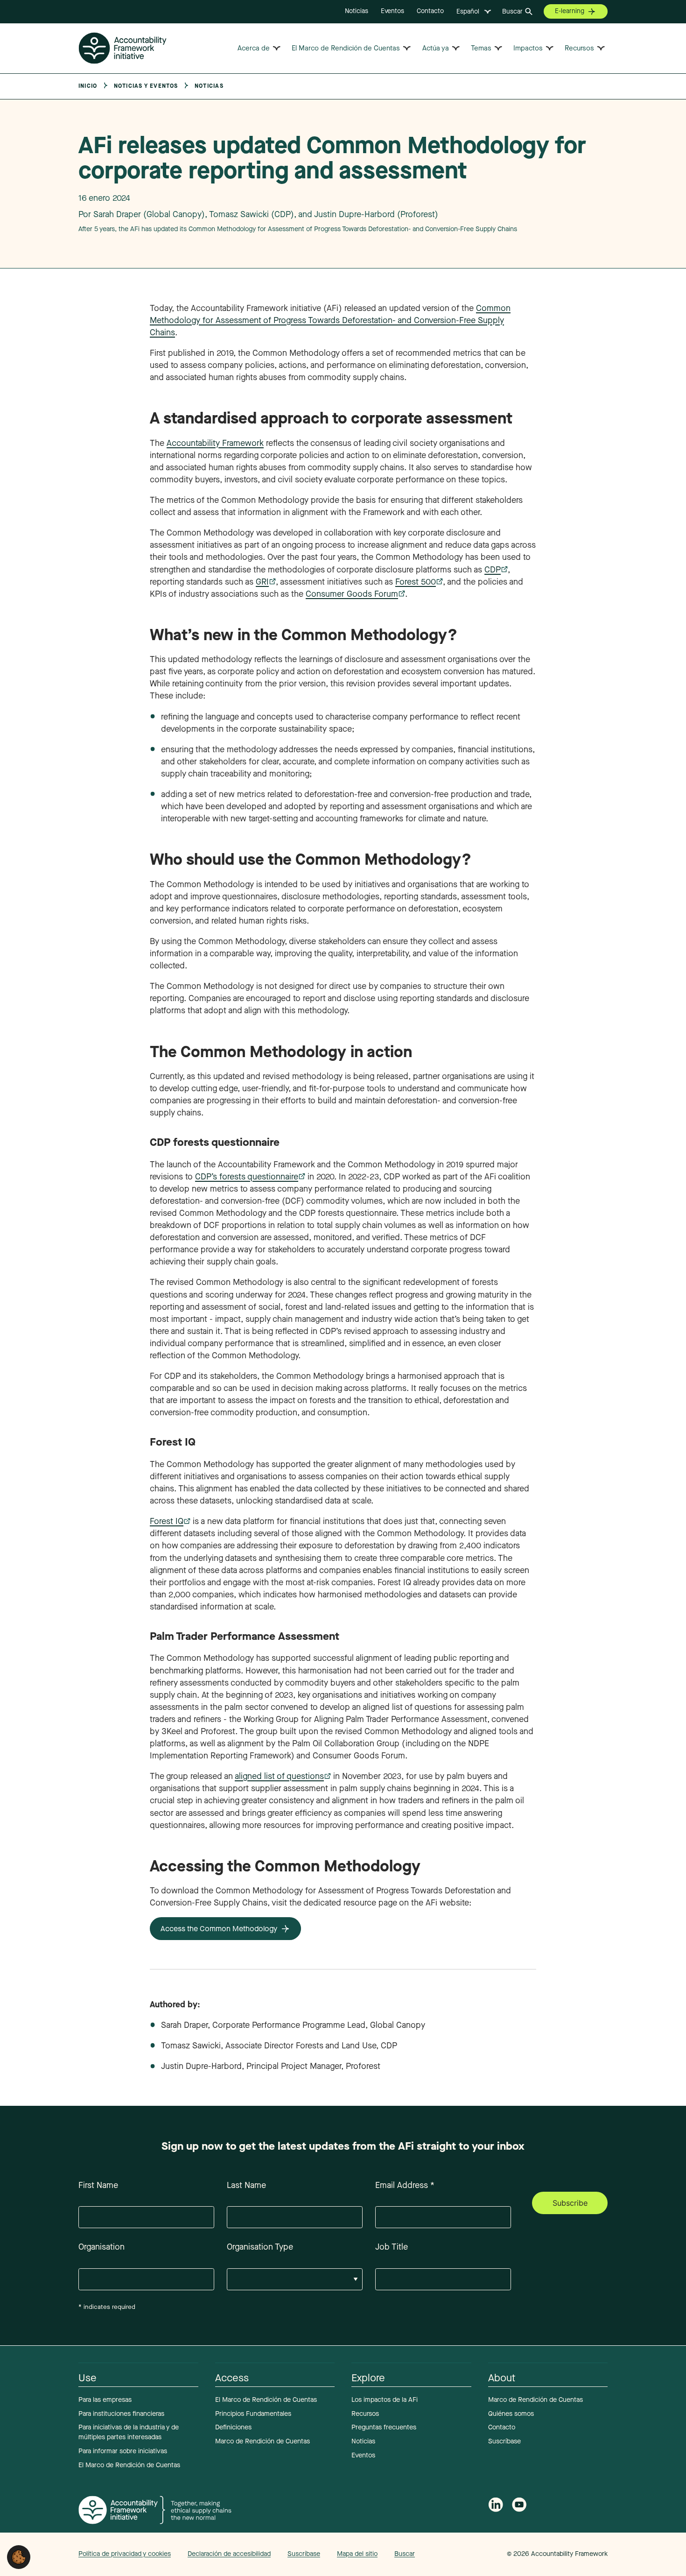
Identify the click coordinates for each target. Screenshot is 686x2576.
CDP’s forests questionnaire (247, 1177)
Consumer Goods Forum (352, 594)
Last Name (246, 2185)
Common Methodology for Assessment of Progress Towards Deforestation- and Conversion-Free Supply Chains (330, 320)
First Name (98, 2185)
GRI (262, 582)
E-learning (570, 11)
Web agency (463, 2554)
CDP (493, 570)
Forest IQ (167, 1521)
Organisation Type (260, 2247)
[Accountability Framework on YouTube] (519, 2507)
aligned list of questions (279, 1776)
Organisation (101, 2247)
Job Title (392, 2247)
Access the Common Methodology (219, 1929)
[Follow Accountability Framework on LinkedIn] (496, 2506)
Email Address (405, 2185)
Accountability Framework (215, 443)
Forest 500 (416, 582)
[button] (19, 2556)
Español (468, 11)
